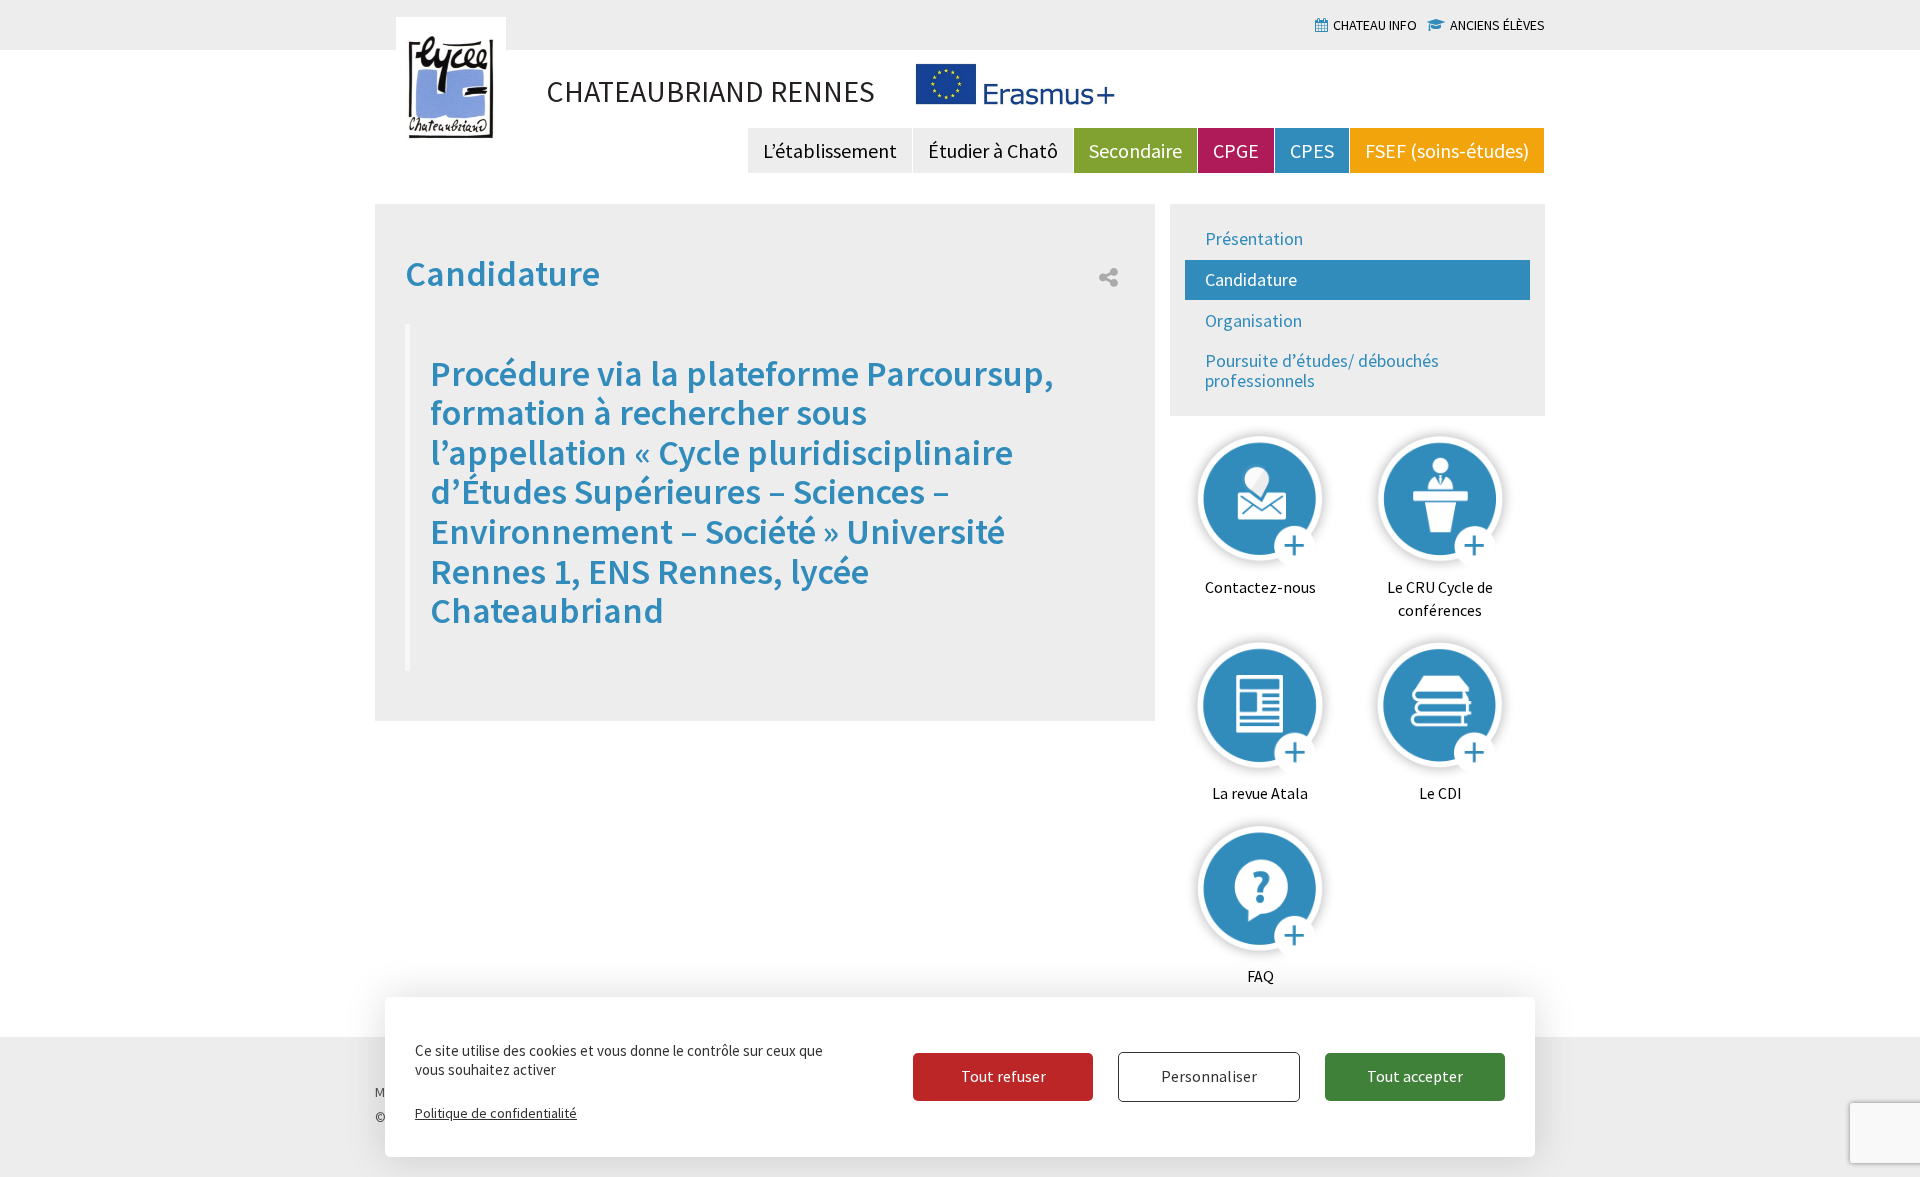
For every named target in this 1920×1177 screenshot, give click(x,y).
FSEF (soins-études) (1447, 150)
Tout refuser (1003, 1076)
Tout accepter (1415, 1076)
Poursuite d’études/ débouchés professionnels (1322, 370)
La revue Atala (1260, 793)
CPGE (1236, 150)
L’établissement (830, 150)
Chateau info (1375, 25)
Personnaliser (1209, 1076)
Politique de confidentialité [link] (496, 1113)
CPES (1312, 150)
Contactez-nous (1260, 587)
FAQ (1260, 976)
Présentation (1254, 238)
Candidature (1251, 279)
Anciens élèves (1497, 25)
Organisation (1253, 320)
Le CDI (1440, 793)
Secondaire (1135, 150)
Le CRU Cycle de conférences (1440, 598)
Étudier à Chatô (993, 150)
